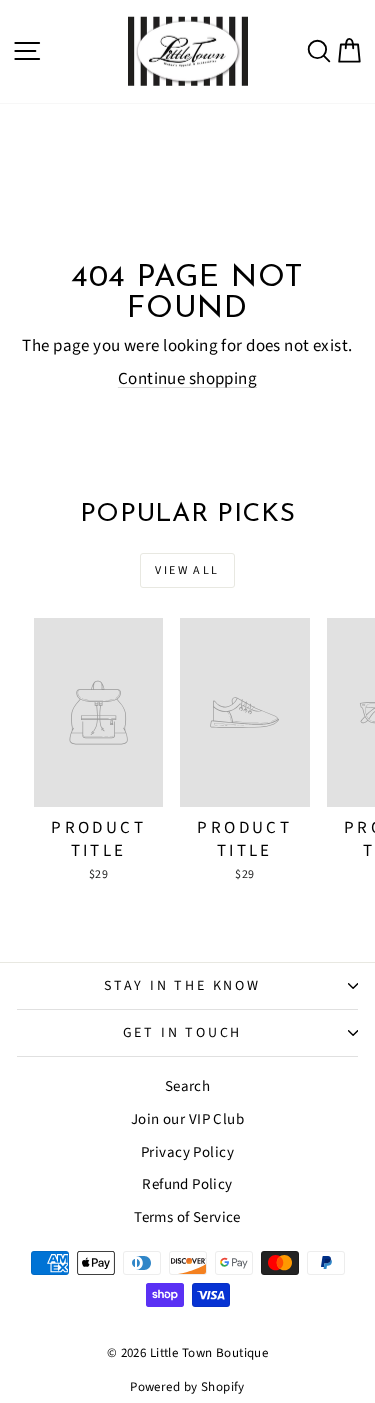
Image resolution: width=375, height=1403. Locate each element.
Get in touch (183, 1033)
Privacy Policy (187, 1152)
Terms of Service (187, 1217)
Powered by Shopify (187, 1387)
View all (187, 570)
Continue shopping (187, 379)
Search (188, 1086)
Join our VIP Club (187, 1119)
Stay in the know (182, 986)
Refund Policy (187, 1184)
